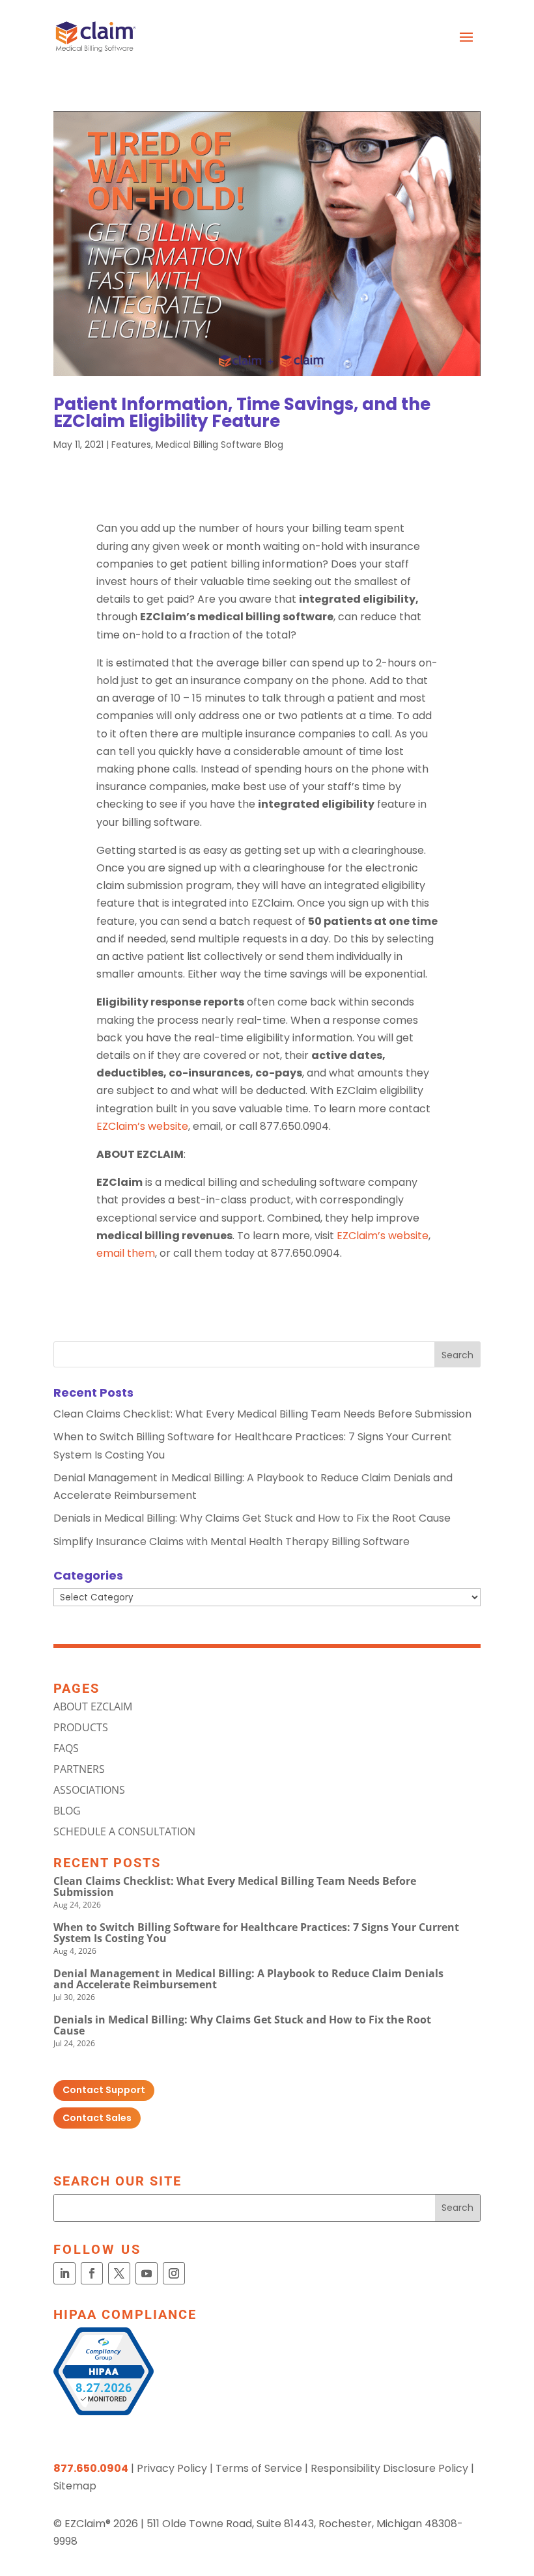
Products (81, 1727)
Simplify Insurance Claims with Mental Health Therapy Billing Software (232, 1541)
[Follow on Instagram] (174, 2273)
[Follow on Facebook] (92, 2273)
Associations (89, 1790)
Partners (79, 1769)
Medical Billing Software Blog (219, 445)
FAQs (66, 1748)
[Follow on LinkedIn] (64, 2273)
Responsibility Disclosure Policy (389, 2468)
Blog (67, 1811)
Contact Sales (97, 2118)
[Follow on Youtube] (147, 2273)
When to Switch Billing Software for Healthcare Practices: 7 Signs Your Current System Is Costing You (256, 1933)
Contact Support (104, 2090)
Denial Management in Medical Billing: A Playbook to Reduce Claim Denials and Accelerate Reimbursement (248, 1979)
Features (131, 445)
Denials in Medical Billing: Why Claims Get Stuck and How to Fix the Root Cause (252, 1518)
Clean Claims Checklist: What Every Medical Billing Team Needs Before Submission (262, 1414)
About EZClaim (93, 1706)
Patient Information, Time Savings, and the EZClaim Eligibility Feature (242, 413)
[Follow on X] (119, 2273)
